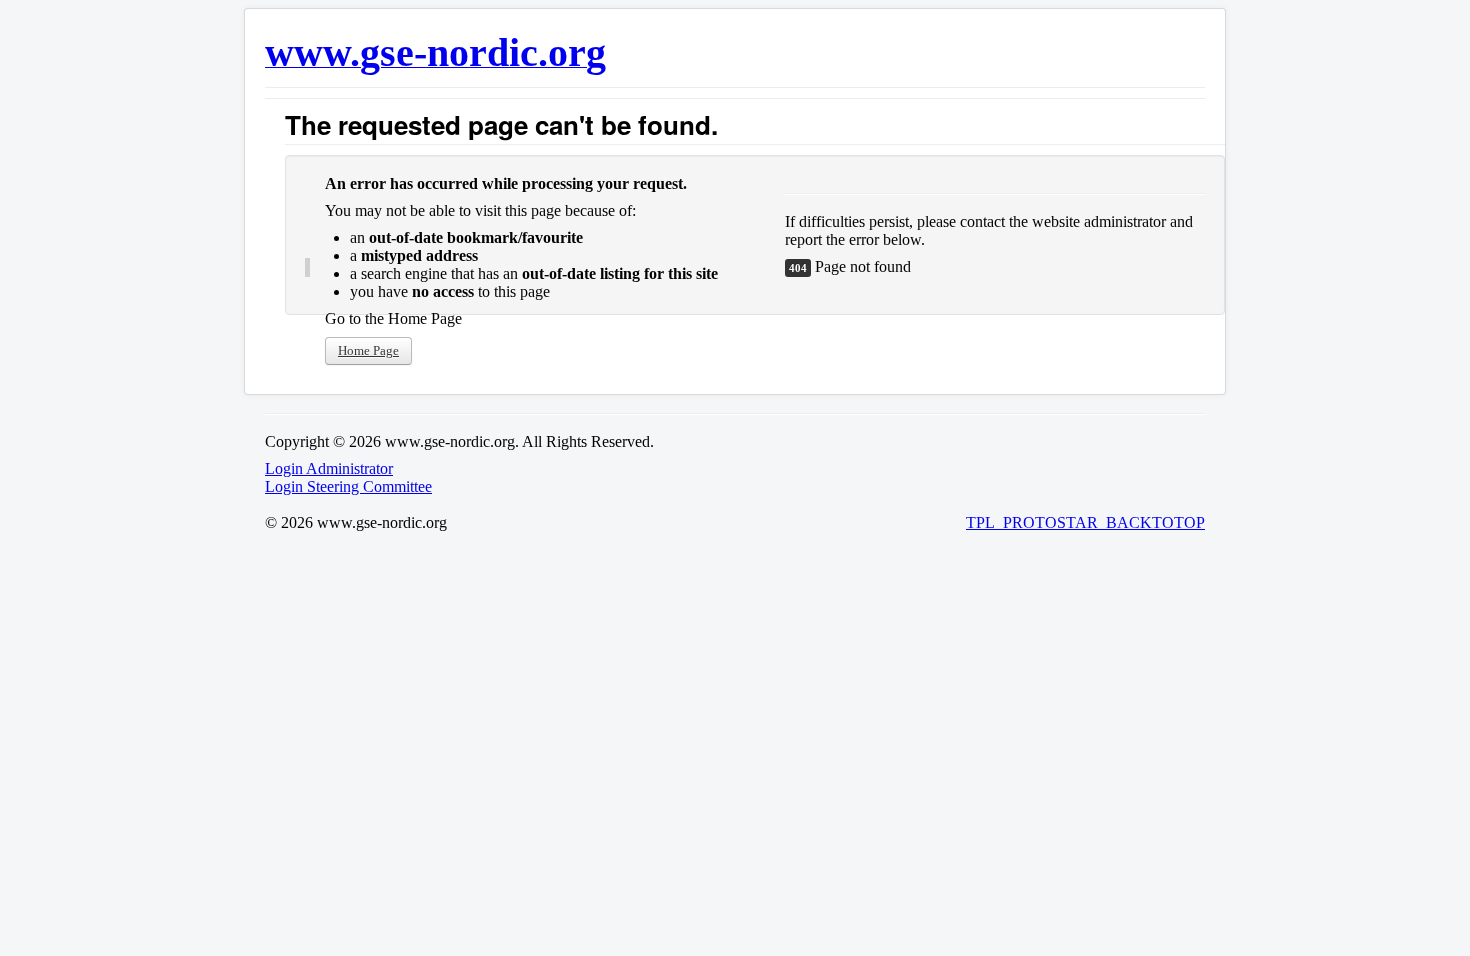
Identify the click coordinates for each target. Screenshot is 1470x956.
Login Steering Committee (348, 486)
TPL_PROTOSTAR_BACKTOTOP (1085, 522)
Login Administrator (329, 468)
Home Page (368, 350)
